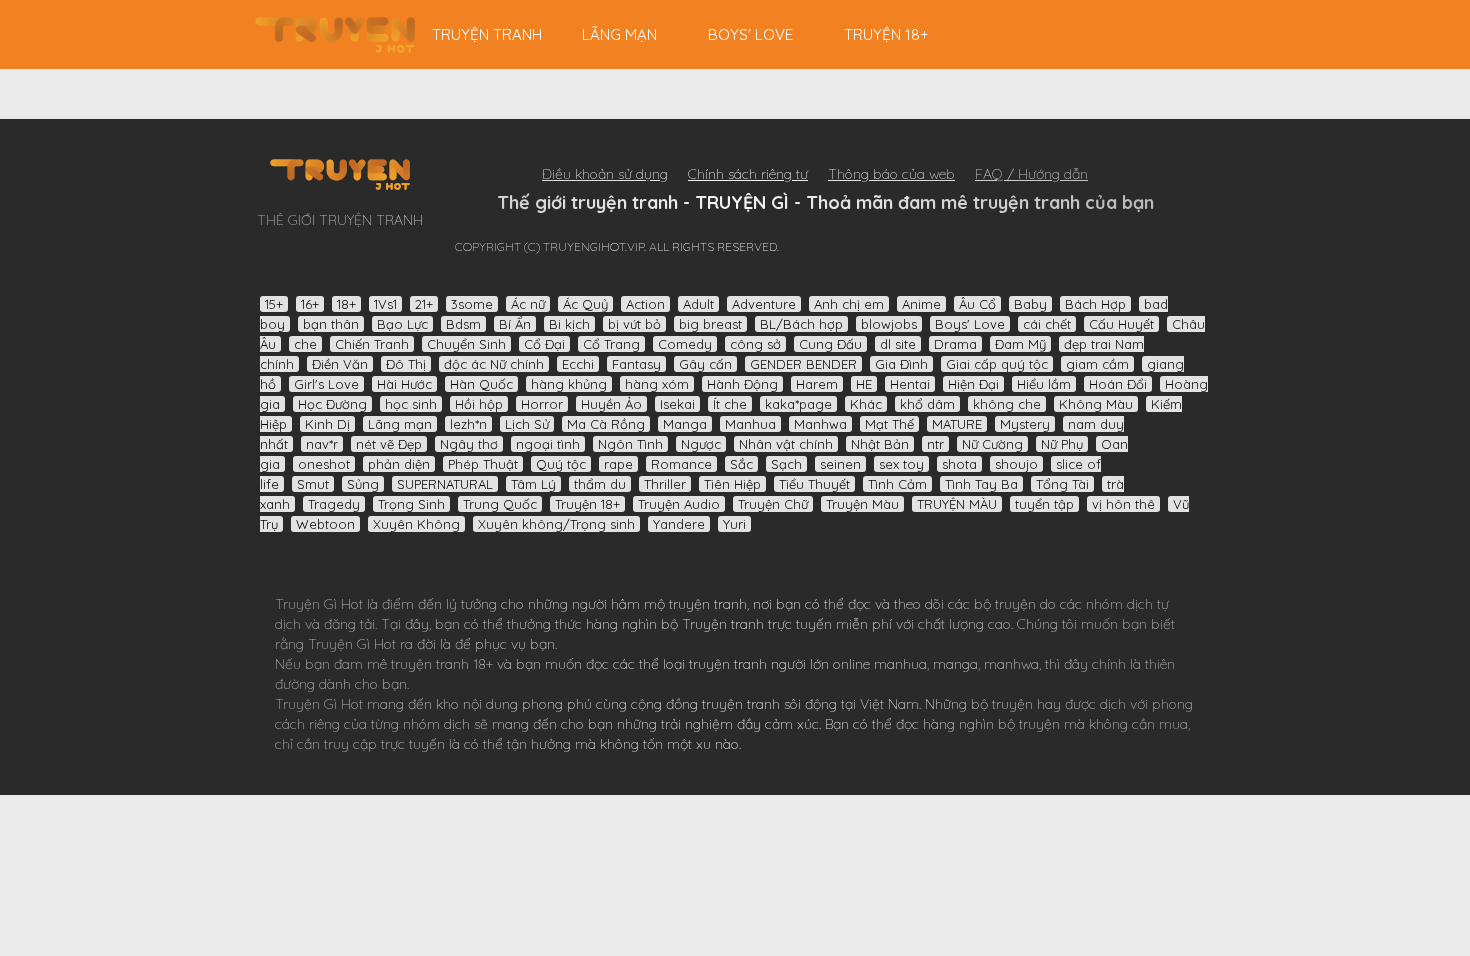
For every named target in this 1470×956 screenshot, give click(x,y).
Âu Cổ (977, 304)
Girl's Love (326, 384)
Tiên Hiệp (732, 484)
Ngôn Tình (630, 444)
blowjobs (889, 324)
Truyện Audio (679, 504)
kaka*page (798, 404)
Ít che (730, 404)
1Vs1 (385, 304)
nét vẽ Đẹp (389, 444)
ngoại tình (548, 444)
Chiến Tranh (372, 344)
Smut (313, 484)
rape (618, 464)
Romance (681, 464)
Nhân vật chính (786, 444)
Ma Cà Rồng (606, 424)
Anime (921, 304)
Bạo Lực (402, 324)
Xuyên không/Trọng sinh (556, 524)
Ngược (701, 444)
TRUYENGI (335, 34)
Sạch (786, 464)
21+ (424, 304)
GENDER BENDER (803, 364)
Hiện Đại (973, 384)
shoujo (1016, 464)
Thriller (665, 484)
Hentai (910, 384)
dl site (898, 344)
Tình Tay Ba (981, 484)
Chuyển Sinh (466, 344)
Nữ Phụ (1062, 444)
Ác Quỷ (585, 304)
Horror (542, 404)
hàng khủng (569, 384)
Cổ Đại (544, 344)
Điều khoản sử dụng (605, 174)
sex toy (901, 464)
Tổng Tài (1062, 484)
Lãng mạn (619, 34)
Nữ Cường (992, 444)
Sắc (741, 464)
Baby (1030, 304)
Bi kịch (569, 324)
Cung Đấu (830, 344)
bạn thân (331, 324)
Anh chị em (849, 304)
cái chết (1047, 324)
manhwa (1011, 664)
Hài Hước (404, 384)
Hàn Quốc (481, 384)
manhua (900, 664)
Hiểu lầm (1044, 384)
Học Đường (332, 404)
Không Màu (1096, 404)
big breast (710, 324)
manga (955, 664)
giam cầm (1097, 364)
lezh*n (468, 424)
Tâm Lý (533, 484)
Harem (817, 384)
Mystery (1025, 424)
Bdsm (463, 324)
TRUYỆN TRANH (487, 34)
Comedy (685, 344)
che (305, 344)
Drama (955, 344)
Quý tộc (561, 464)
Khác (866, 404)
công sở (755, 344)
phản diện (399, 464)
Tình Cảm (897, 484)
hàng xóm (657, 384)
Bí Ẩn (515, 324)
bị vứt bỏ (634, 324)
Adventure (764, 304)
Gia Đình (901, 364)
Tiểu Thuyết (814, 484)
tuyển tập (1044, 504)
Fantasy (636, 364)
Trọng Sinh (411, 504)
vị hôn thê (1123, 504)
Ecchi (578, 364)
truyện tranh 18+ (442, 664)
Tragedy (334, 504)
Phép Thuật (483, 464)
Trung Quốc (500, 504)
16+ (310, 304)
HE (864, 384)
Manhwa (820, 424)
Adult (698, 304)
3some (472, 304)
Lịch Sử (527, 424)
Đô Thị (406, 364)
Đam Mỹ (1020, 344)
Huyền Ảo (611, 404)
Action (645, 304)
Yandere (679, 524)
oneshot (324, 464)
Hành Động (742, 384)
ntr (935, 444)
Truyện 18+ (886, 34)
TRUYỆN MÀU (957, 504)
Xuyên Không (416, 524)
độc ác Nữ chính (494, 364)
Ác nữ (528, 304)
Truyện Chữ (773, 504)
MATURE (957, 424)
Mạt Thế (889, 424)
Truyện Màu (862, 504)
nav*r (322, 444)
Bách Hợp (1095, 304)
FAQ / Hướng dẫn (1031, 174)
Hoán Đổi (1118, 384)
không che (1007, 404)
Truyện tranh (723, 624)
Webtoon (325, 524)
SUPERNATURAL (445, 484)
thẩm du (600, 484)
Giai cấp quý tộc (997, 364)
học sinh (411, 404)
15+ (274, 304)
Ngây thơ (469, 444)
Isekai (677, 404)
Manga (685, 424)
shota (959, 464)
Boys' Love (750, 34)
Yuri (734, 524)
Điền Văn (340, 364)
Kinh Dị (327, 424)
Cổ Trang (611, 344)
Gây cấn (705, 364)
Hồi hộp (479, 404)
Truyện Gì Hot (319, 604)
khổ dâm (927, 404)
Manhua (750, 424)
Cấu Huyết (1121, 324)
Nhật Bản (880, 444)
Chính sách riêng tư (748, 174)
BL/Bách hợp (801, 324)
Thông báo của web (891, 174)
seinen (840, 464)
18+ (346, 304)
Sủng (363, 484)
